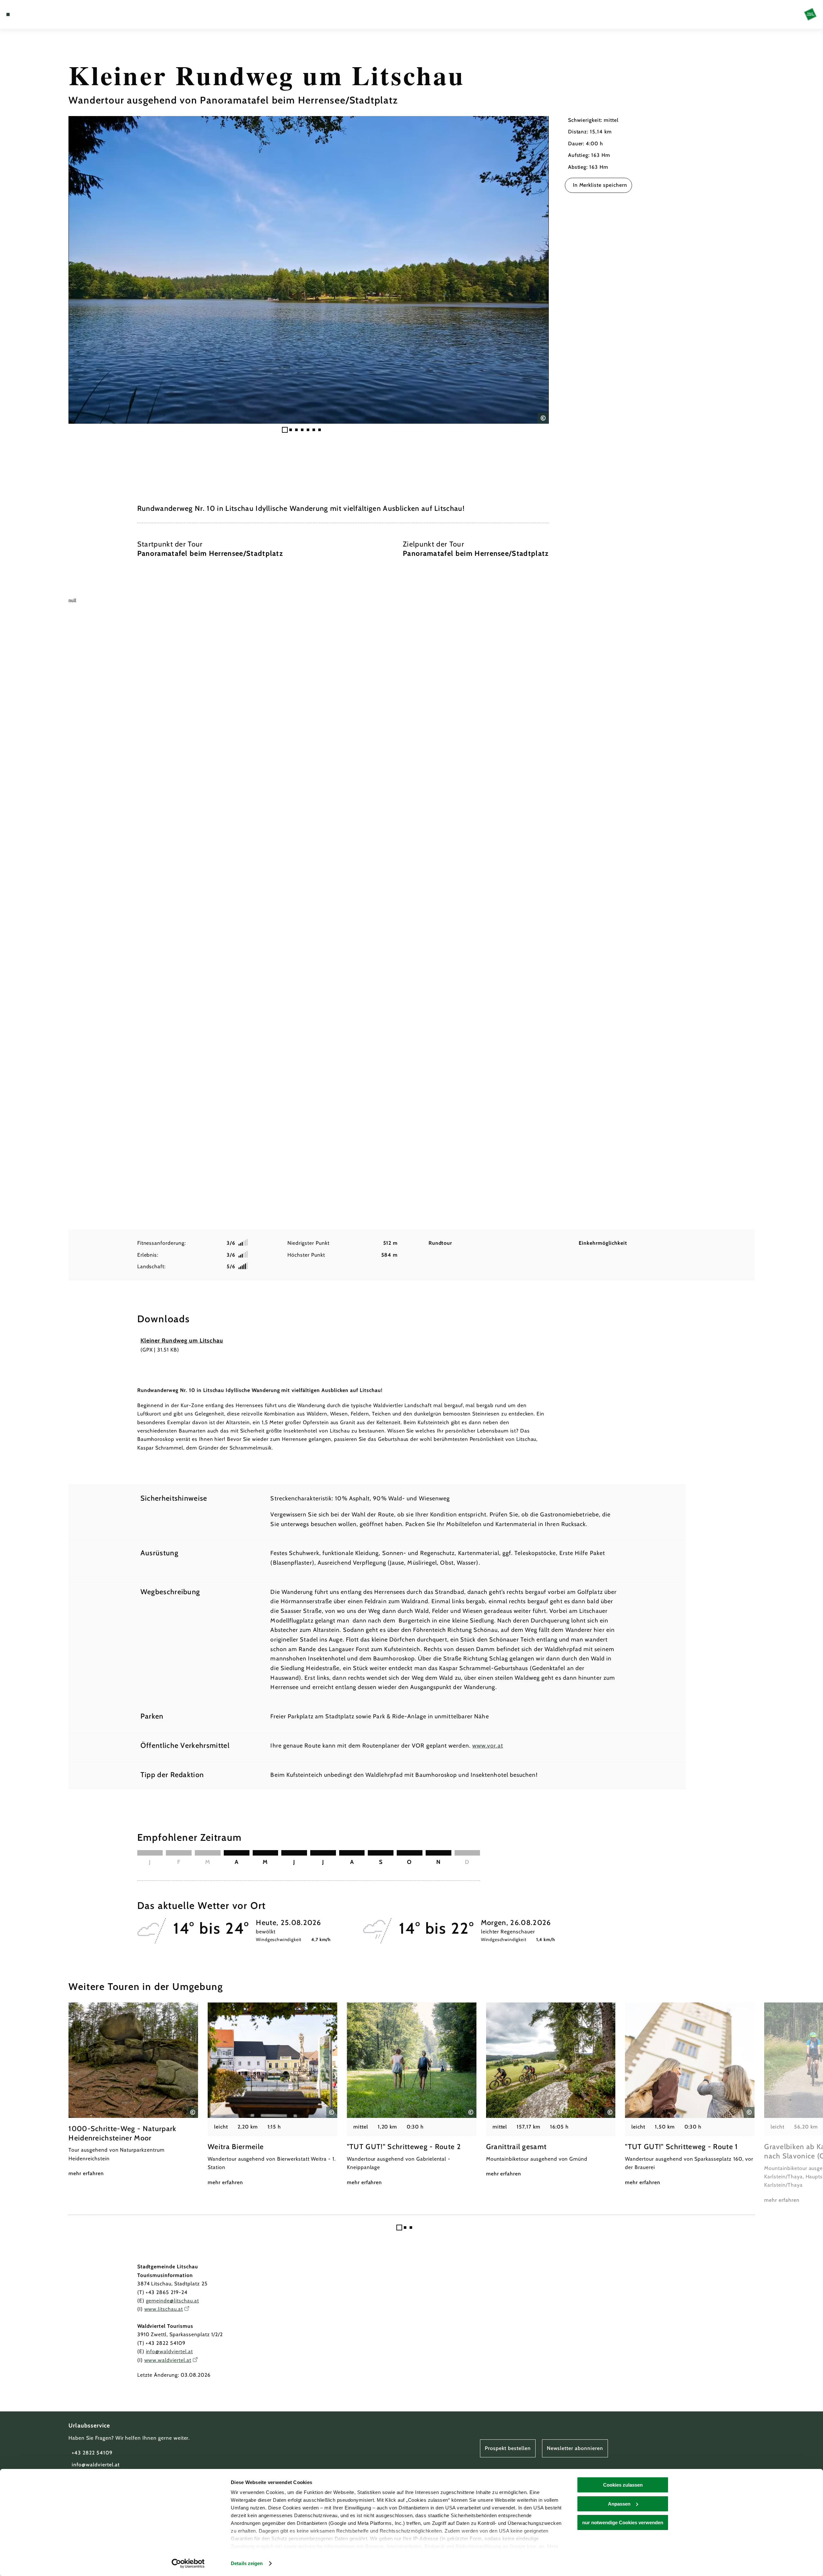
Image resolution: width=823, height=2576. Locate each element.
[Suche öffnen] (45, 14)
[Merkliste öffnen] (35, 14)
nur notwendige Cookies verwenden (623, 2522)
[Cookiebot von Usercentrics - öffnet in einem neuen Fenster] (188, 2563)
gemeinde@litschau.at (172, 2301)
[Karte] (26, 14)
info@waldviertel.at (169, 2351)
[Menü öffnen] (8, 14)
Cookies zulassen (623, 2485)
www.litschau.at (164, 2309)
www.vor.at (488, 1746)
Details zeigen (247, 2563)
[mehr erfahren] (133, 2090)
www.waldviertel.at (168, 2360)
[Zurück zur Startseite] (810, 14)
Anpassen (619, 2504)
